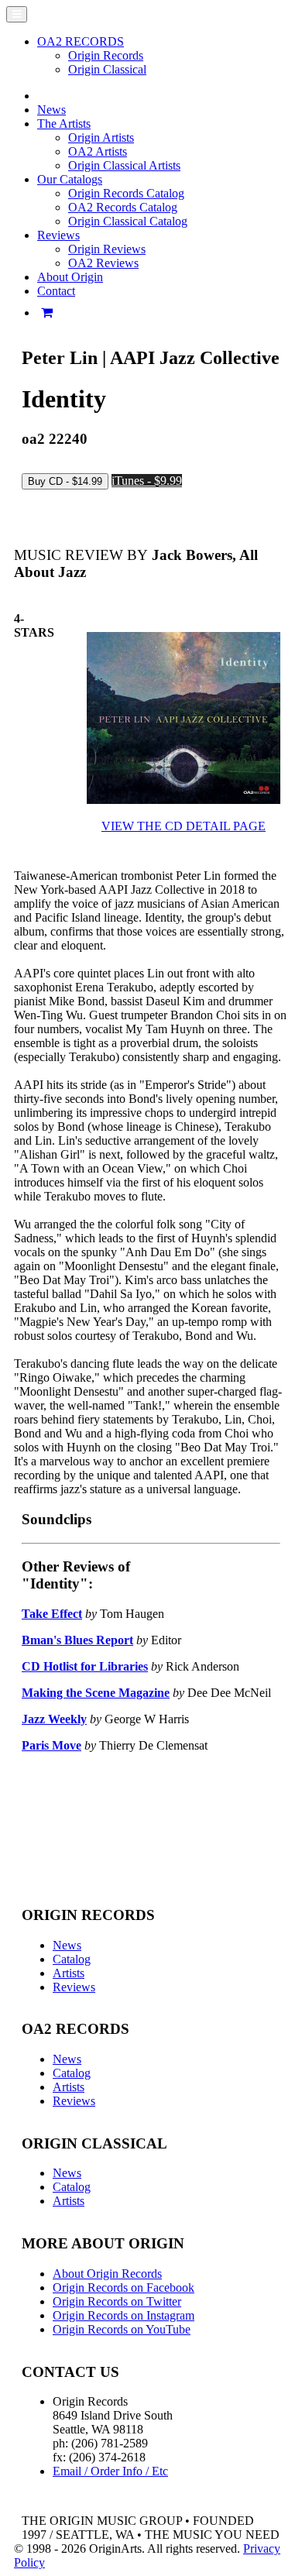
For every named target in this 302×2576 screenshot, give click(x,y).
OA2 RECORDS (81, 41)
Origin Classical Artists (124, 165)
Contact (56, 291)
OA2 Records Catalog (123, 207)
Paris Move (51, 1745)
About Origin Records (107, 2274)
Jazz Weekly (54, 1719)
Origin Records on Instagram (124, 2315)
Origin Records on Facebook (124, 2287)
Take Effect (52, 1614)
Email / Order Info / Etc (110, 2471)
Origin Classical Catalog (128, 221)
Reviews (74, 1987)
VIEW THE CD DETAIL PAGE (184, 826)
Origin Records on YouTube (122, 2329)
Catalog (72, 1959)
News (51, 110)
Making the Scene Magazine (96, 1693)
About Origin (70, 277)
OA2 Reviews (103, 263)
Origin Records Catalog (126, 193)
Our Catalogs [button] (70, 179)
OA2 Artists (98, 151)
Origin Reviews (107, 249)
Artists (69, 1973)
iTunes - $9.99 (147, 481)
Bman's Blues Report (77, 1640)
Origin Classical (107, 69)
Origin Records (106, 55)
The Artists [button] (64, 124)
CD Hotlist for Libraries (85, 1666)
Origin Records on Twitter (117, 2301)
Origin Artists (101, 137)
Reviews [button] (58, 235)
